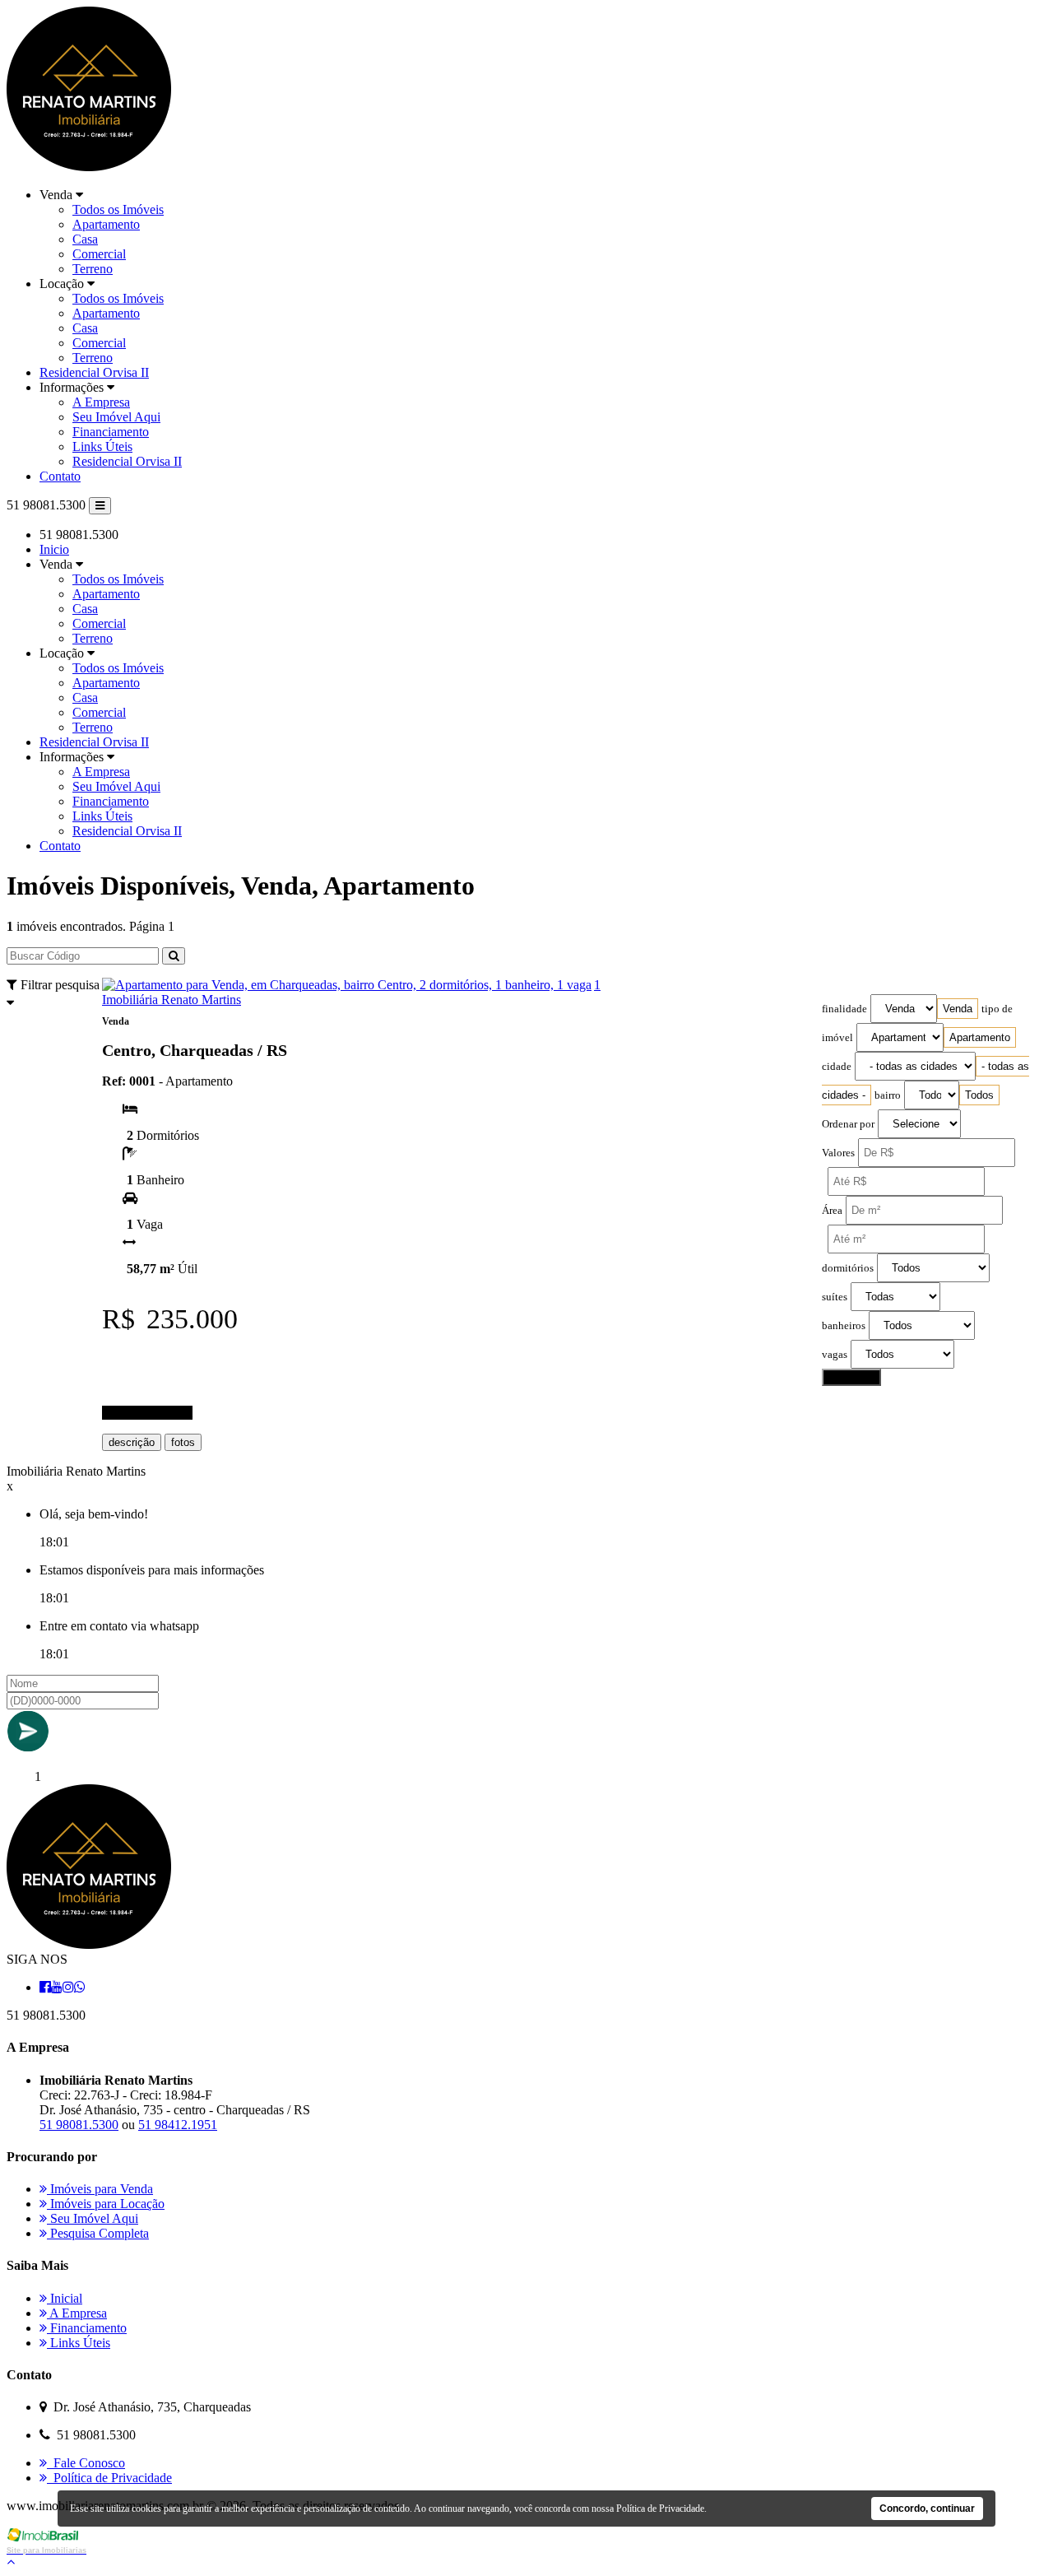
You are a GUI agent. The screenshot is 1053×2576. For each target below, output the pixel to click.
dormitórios (848, 1268)
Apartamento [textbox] (980, 1037)
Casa (85, 239)
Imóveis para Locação (106, 2204)
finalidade (844, 1009)
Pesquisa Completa (98, 2233)
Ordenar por (848, 1124)
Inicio (54, 549)
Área (832, 1211)
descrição (132, 1442)
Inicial (65, 2298)
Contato (60, 476)
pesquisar (851, 1377)
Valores (838, 1153)
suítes (835, 1297)
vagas (835, 1355)
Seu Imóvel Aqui (116, 417)
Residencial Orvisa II (94, 372)
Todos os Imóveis (118, 209)
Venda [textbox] (958, 1009)
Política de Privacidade (109, 2478)
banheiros (844, 1326)
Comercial (99, 254)
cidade (837, 1067)
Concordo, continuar (927, 2509)
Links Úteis (102, 446)
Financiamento (111, 432)
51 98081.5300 (79, 2125)
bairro (888, 1095)
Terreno (93, 269)
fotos (183, 1442)
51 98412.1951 (178, 2125)
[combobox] (958, 1009)
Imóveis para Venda (100, 2189)
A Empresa (101, 402)
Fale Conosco (86, 2463)
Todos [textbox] (979, 1095)
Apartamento (106, 224)
